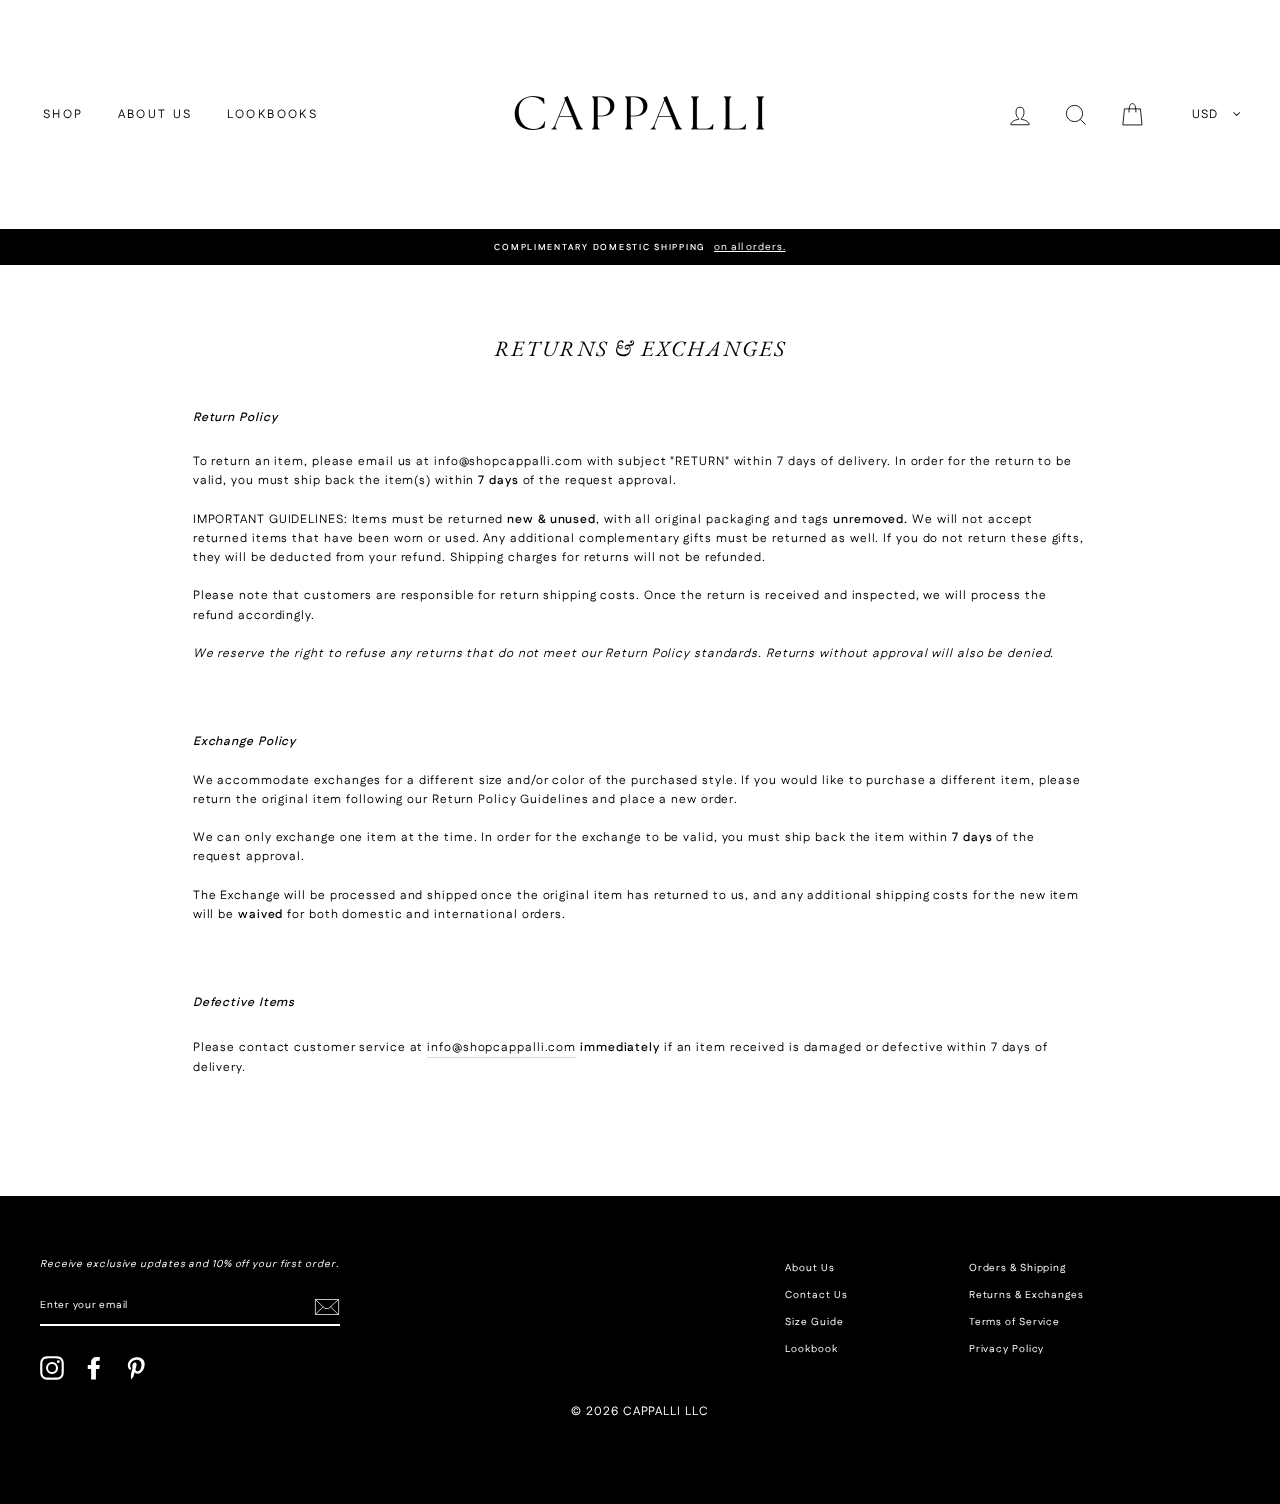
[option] (640, 247)
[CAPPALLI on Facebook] (94, 1368)
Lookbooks (273, 114)
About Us (155, 114)
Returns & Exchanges (1026, 1295)
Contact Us (816, 1295)
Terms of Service (1014, 1322)
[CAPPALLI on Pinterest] (136, 1368)
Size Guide (814, 1322)
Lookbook (811, 1349)
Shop (63, 114)
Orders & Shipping (1017, 1268)
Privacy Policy (1007, 1349)
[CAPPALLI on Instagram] (52, 1368)
